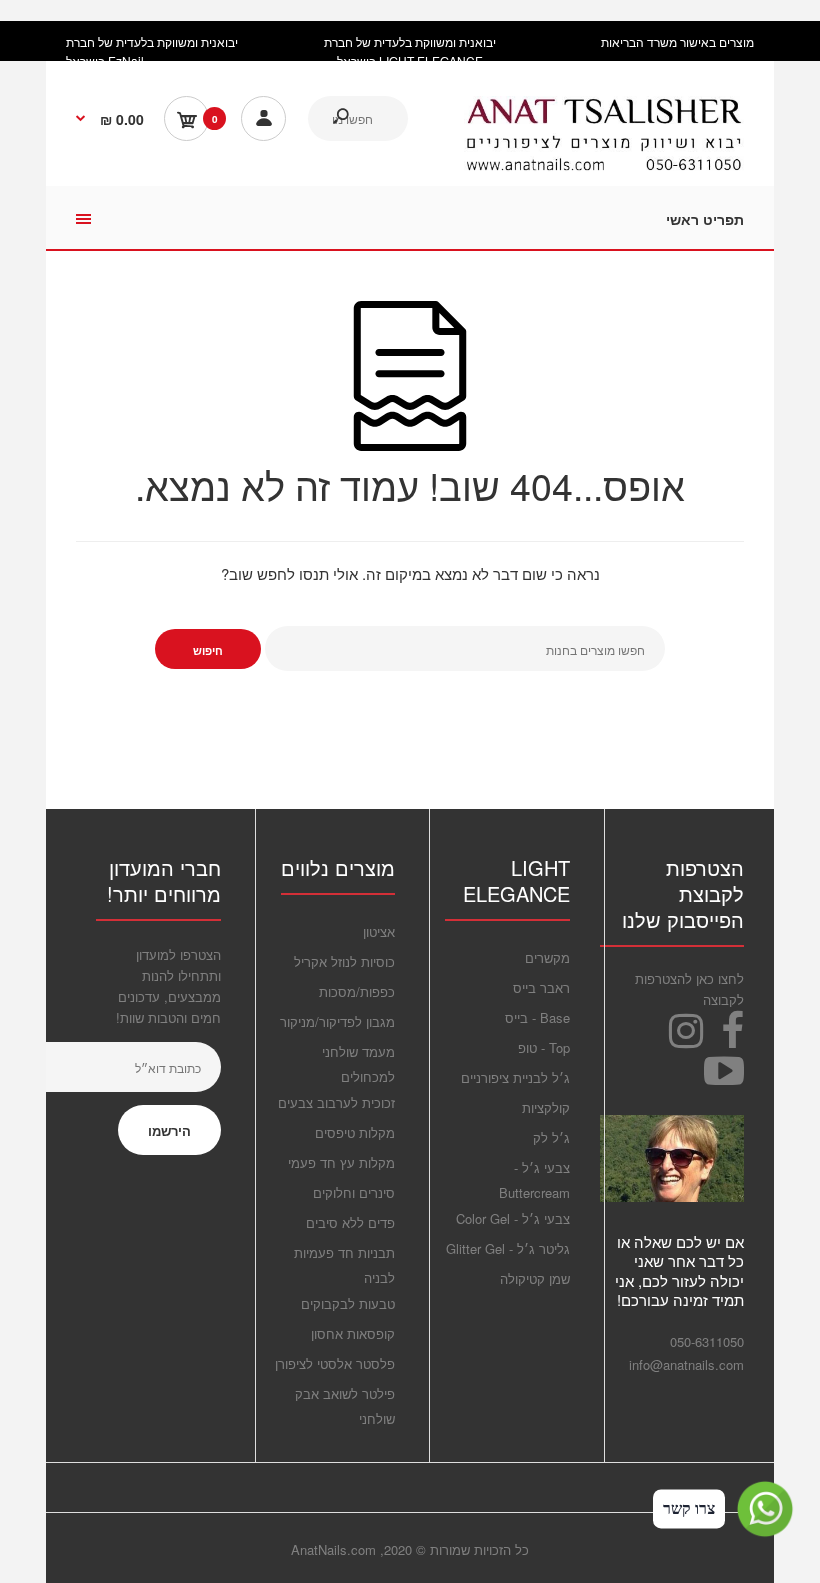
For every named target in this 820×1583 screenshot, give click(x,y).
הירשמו (169, 1130)
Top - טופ (544, 1047)
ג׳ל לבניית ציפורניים (515, 1077)
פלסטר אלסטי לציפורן (335, 1363)
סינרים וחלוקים (354, 1192)
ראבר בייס (541, 987)
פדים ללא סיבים (350, 1222)
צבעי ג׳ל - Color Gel (513, 1218)
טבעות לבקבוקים (348, 1303)
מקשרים (547, 957)
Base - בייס (537, 1017)
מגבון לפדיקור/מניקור (337, 1021)
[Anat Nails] (604, 166)
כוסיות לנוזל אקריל (344, 961)
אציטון (379, 931)
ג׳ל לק (551, 1137)
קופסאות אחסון (353, 1333)
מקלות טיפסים (355, 1132)
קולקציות (546, 1107)
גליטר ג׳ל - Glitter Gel (508, 1248)
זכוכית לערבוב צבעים (336, 1102)
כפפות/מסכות (357, 991)
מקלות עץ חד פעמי (341, 1162)
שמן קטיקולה (535, 1278)
